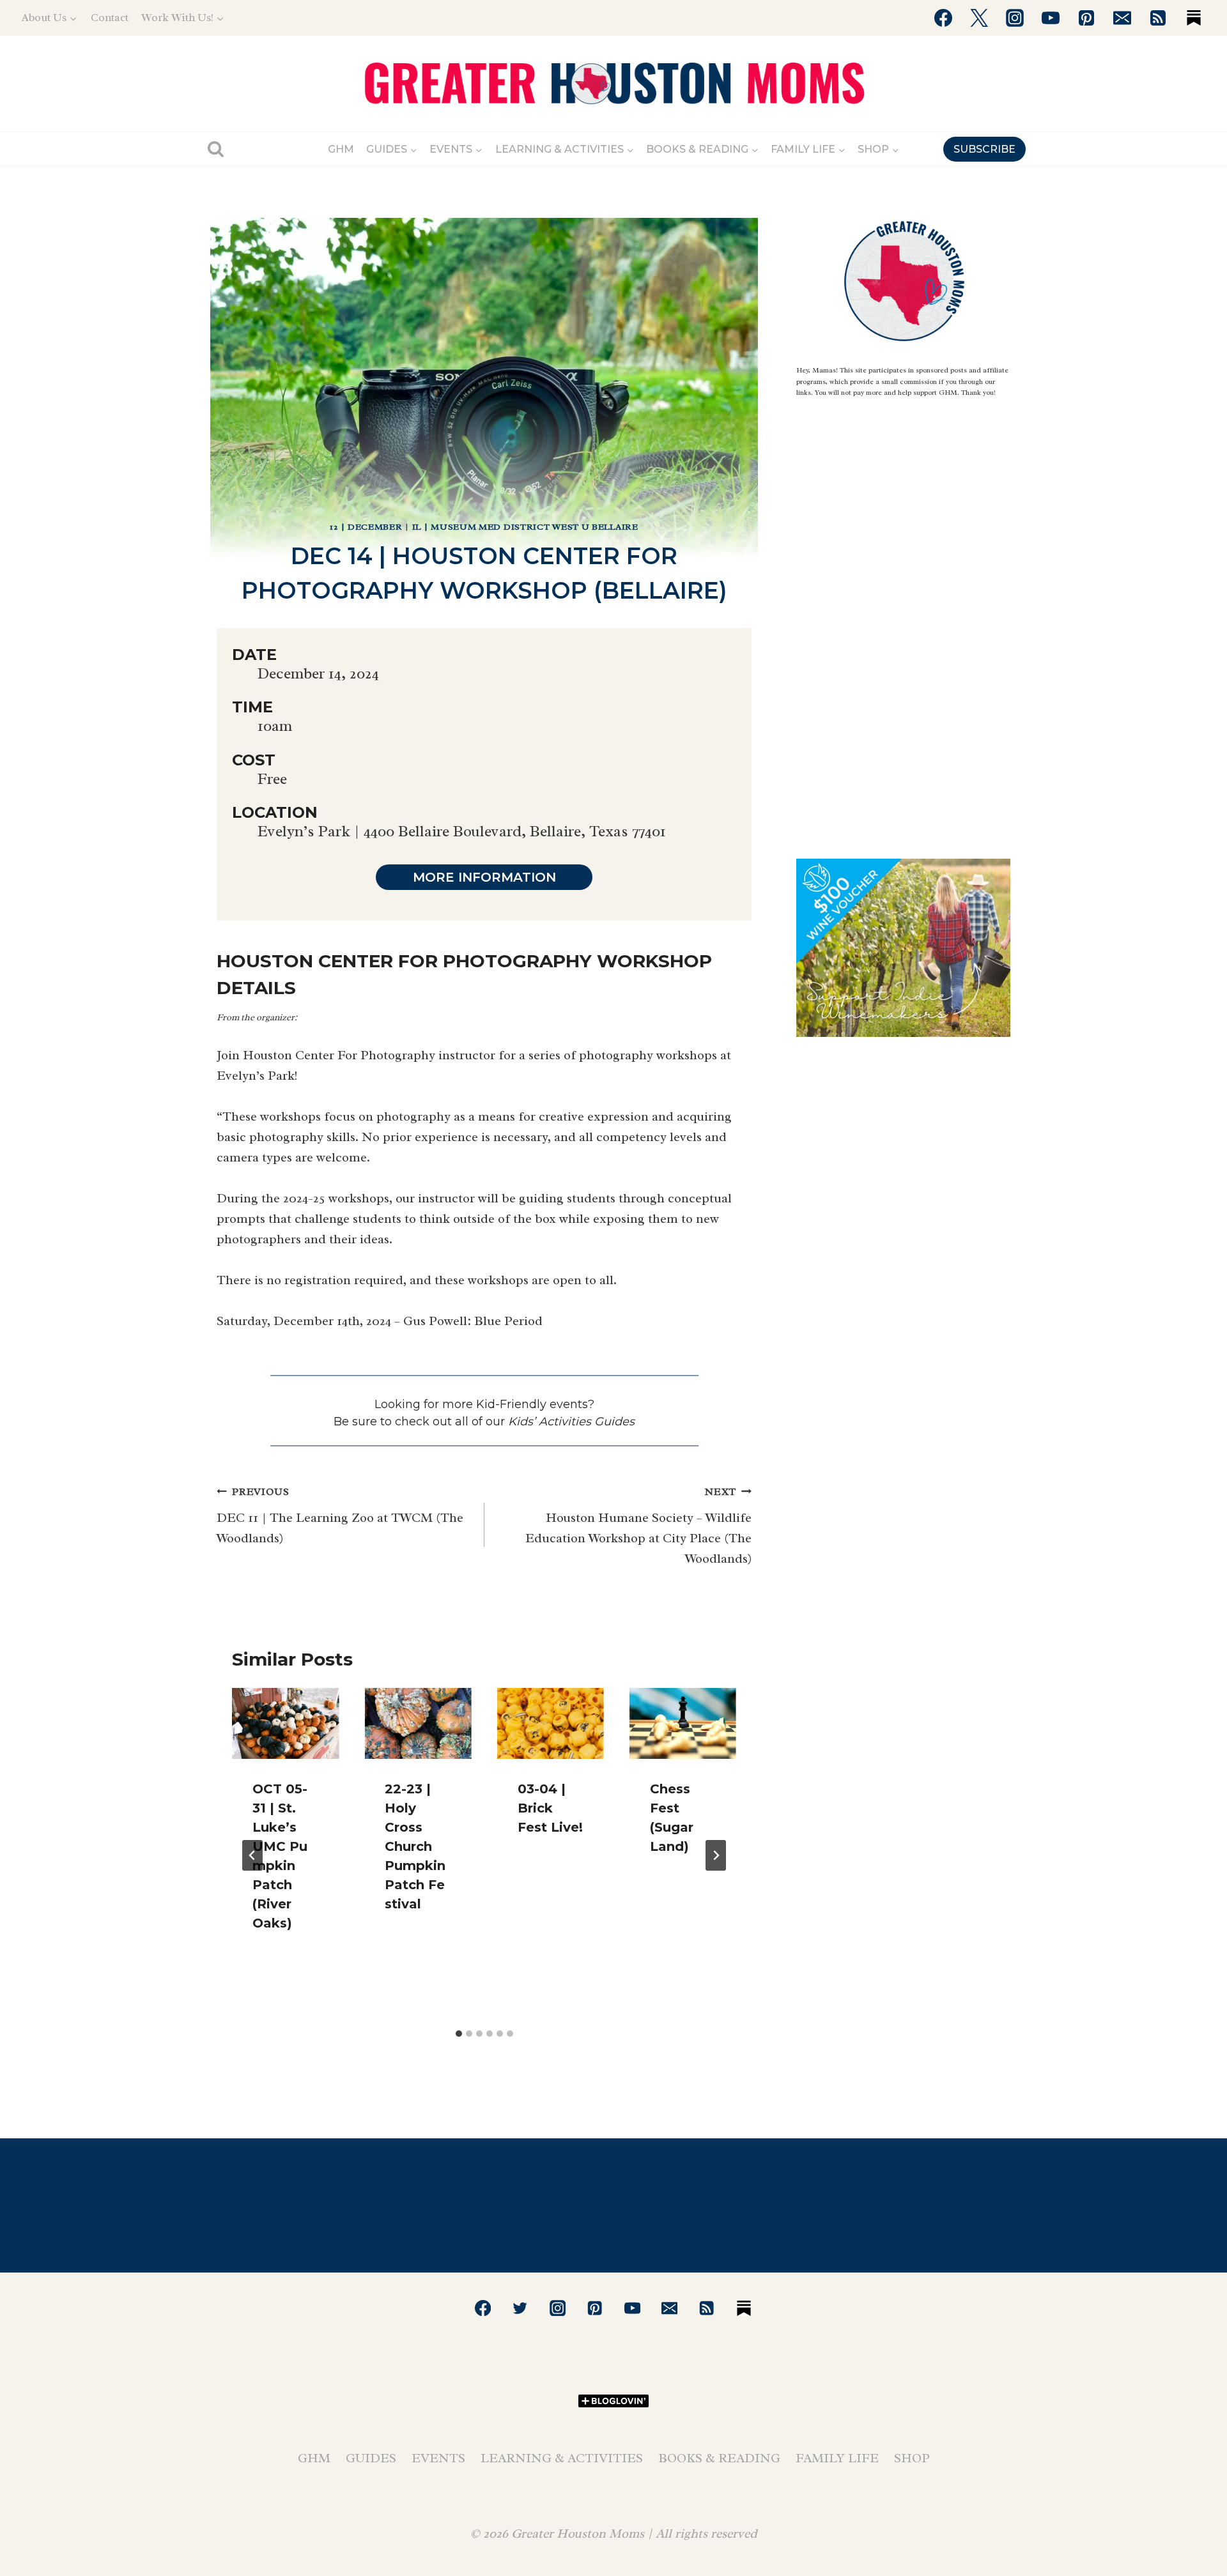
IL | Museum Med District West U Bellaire (525, 527)
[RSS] (1158, 18)
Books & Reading (719, 2458)
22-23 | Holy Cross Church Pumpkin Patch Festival (415, 1846)
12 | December (366, 527)
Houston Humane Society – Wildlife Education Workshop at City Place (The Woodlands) (638, 1526)
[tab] (459, 2034)
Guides (371, 2458)
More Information (484, 877)
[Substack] (1194, 18)
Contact (110, 18)
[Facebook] (943, 18)
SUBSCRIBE (984, 149)
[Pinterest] (1086, 18)
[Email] (1122, 18)
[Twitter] (979, 18)
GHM (341, 149)
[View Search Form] (216, 149)
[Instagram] (1015, 18)
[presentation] (285, 1724)
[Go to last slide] (252, 1855)
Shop (912, 2458)
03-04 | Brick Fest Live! (550, 1808)
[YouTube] (1051, 18)
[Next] (716, 1855)
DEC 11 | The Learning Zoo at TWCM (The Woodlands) (340, 1516)
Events (438, 2458)
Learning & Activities (562, 2458)
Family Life (837, 2458)
